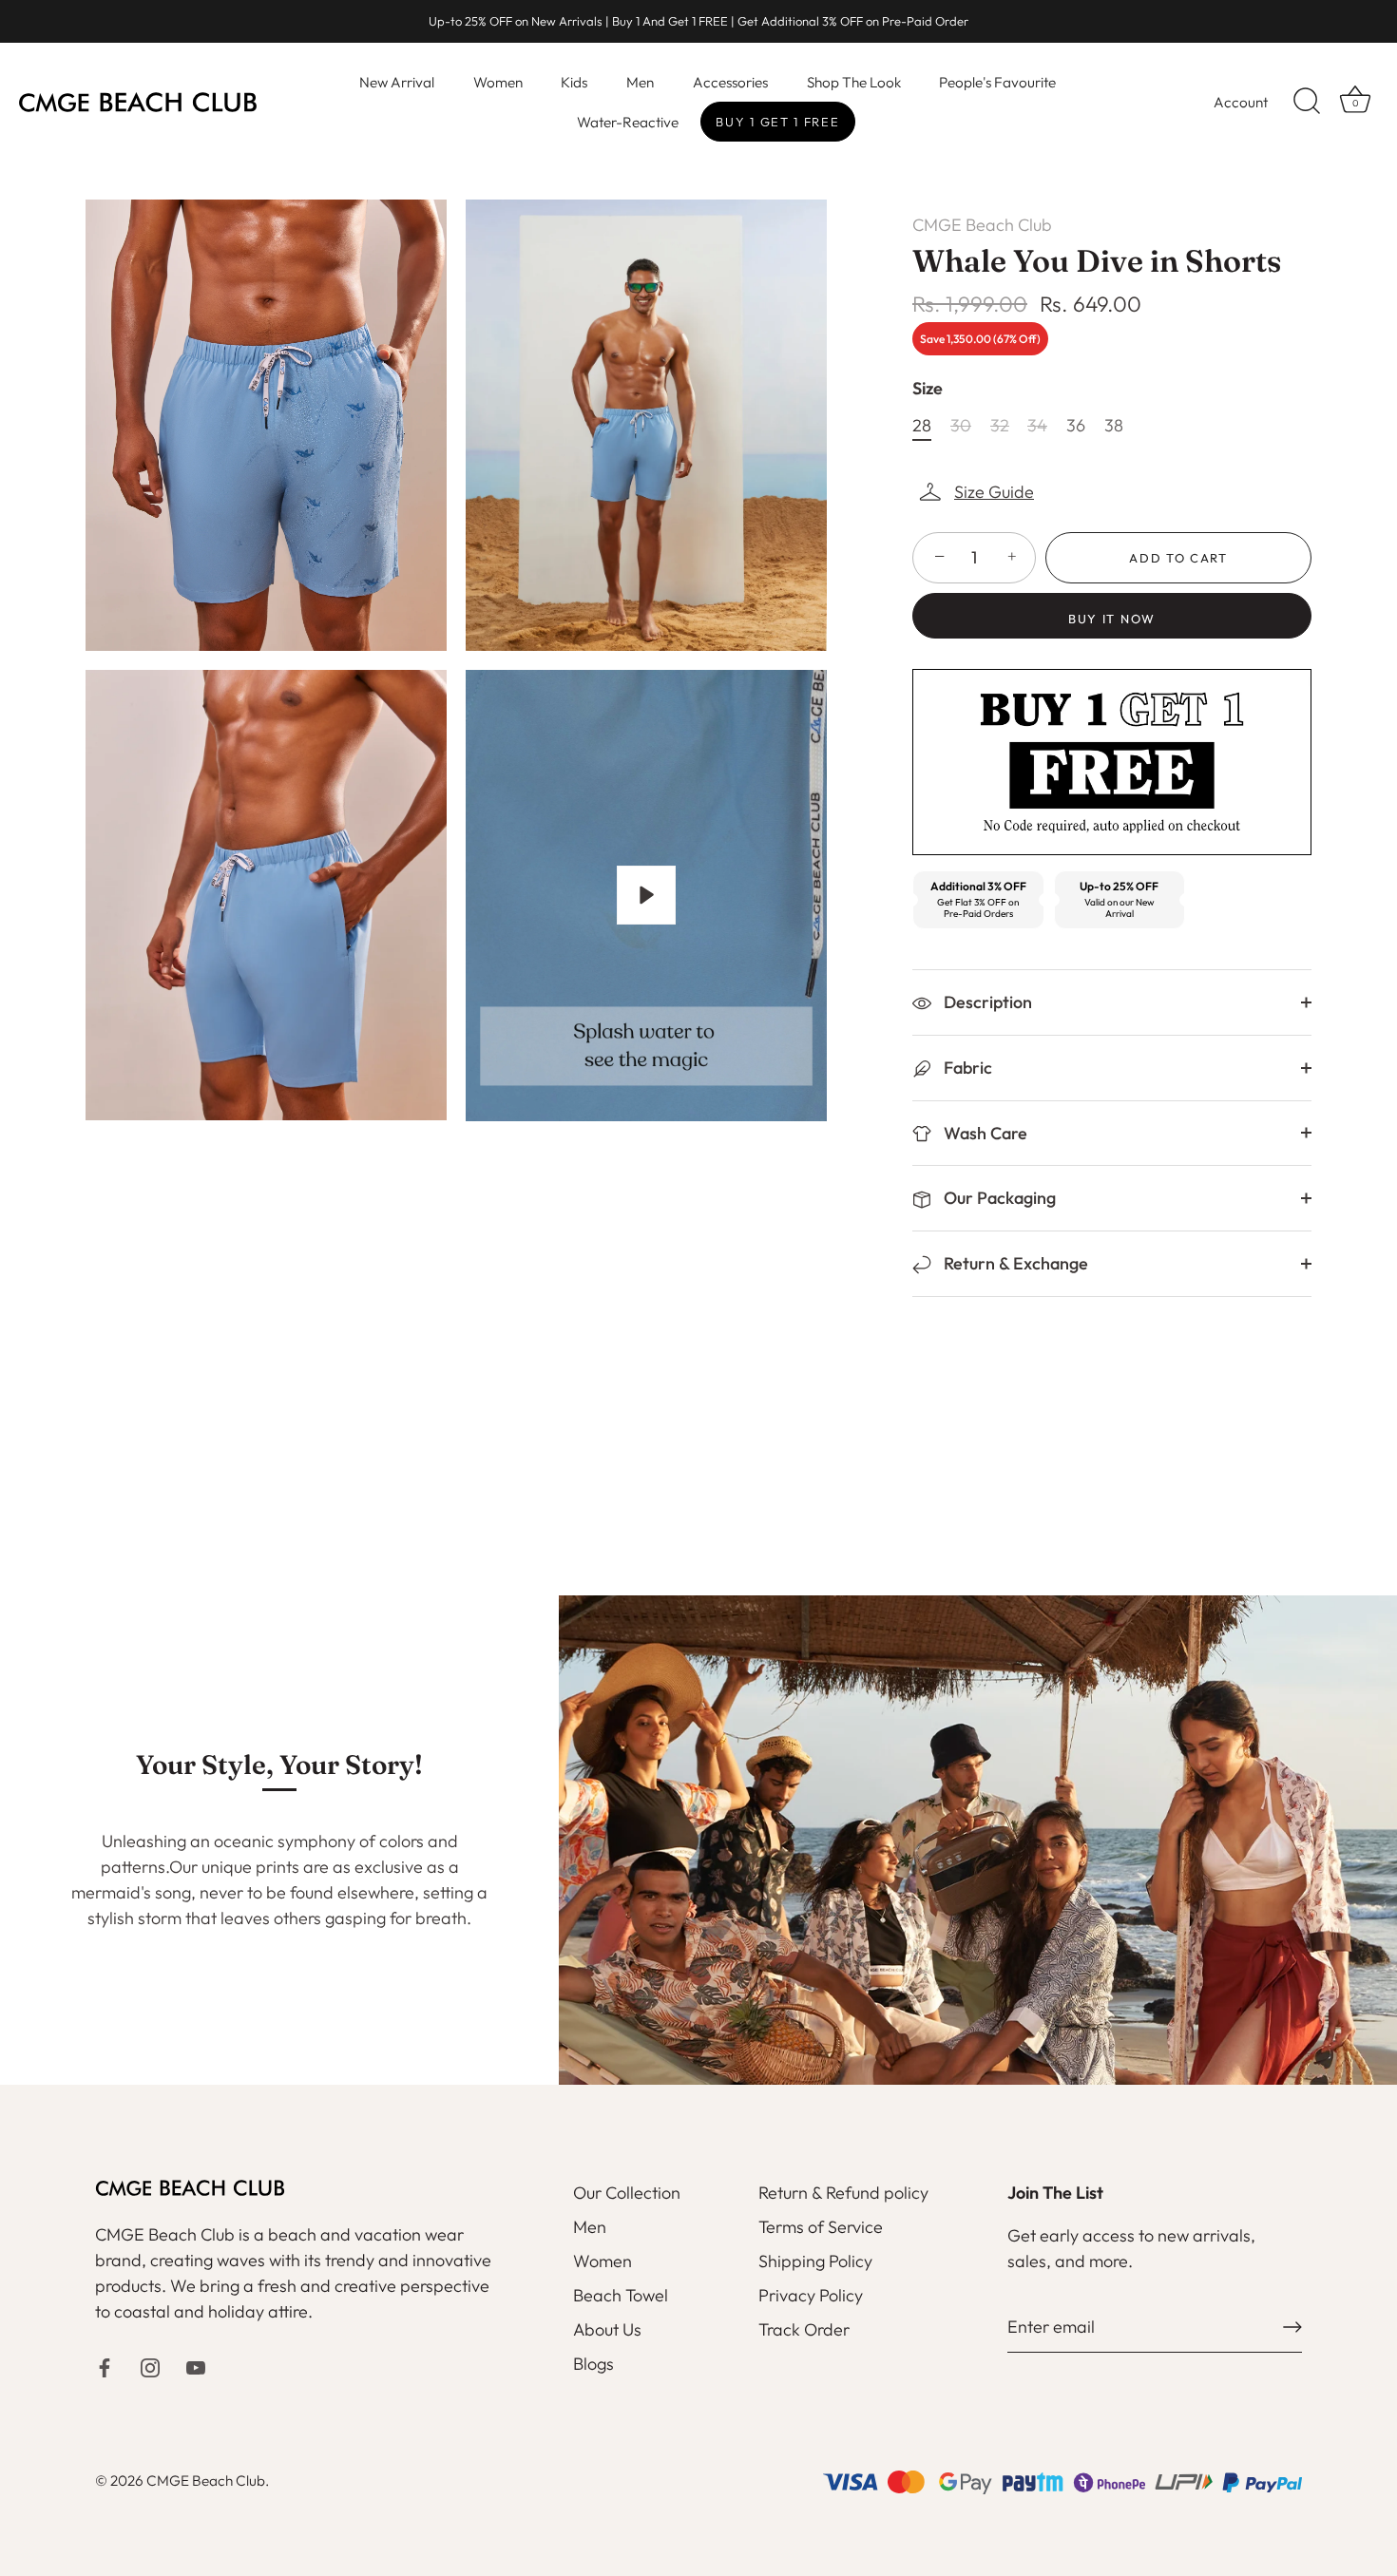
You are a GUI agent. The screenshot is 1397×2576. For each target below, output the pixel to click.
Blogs (593, 2364)
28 (922, 426)
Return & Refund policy (843, 2193)
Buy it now (1112, 619)
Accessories (730, 82)
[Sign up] (1292, 2327)
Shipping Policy (815, 2261)
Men (640, 82)
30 (961, 426)
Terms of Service (821, 2227)
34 (1037, 426)
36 (1076, 426)
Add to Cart (1178, 558)
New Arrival (397, 82)
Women (498, 82)
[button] (978, 492)
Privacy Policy (811, 2295)
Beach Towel (621, 2295)
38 (1114, 426)
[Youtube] (196, 2366)
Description (986, 1002)
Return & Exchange (1014, 1263)
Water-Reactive (628, 122)
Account (1241, 102)
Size (928, 389)
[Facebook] (105, 2366)
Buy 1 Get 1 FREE (777, 122)
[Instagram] (150, 2366)
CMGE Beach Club (982, 225)
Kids (574, 82)
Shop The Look (854, 82)
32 (1000, 426)
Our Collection (627, 2193)
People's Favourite (997, 82)
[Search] (1307, 102)
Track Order (804, 2329)
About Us (607, 2329)
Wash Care (984, 1133)
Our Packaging (998, 1198)
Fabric (966, 1068)
